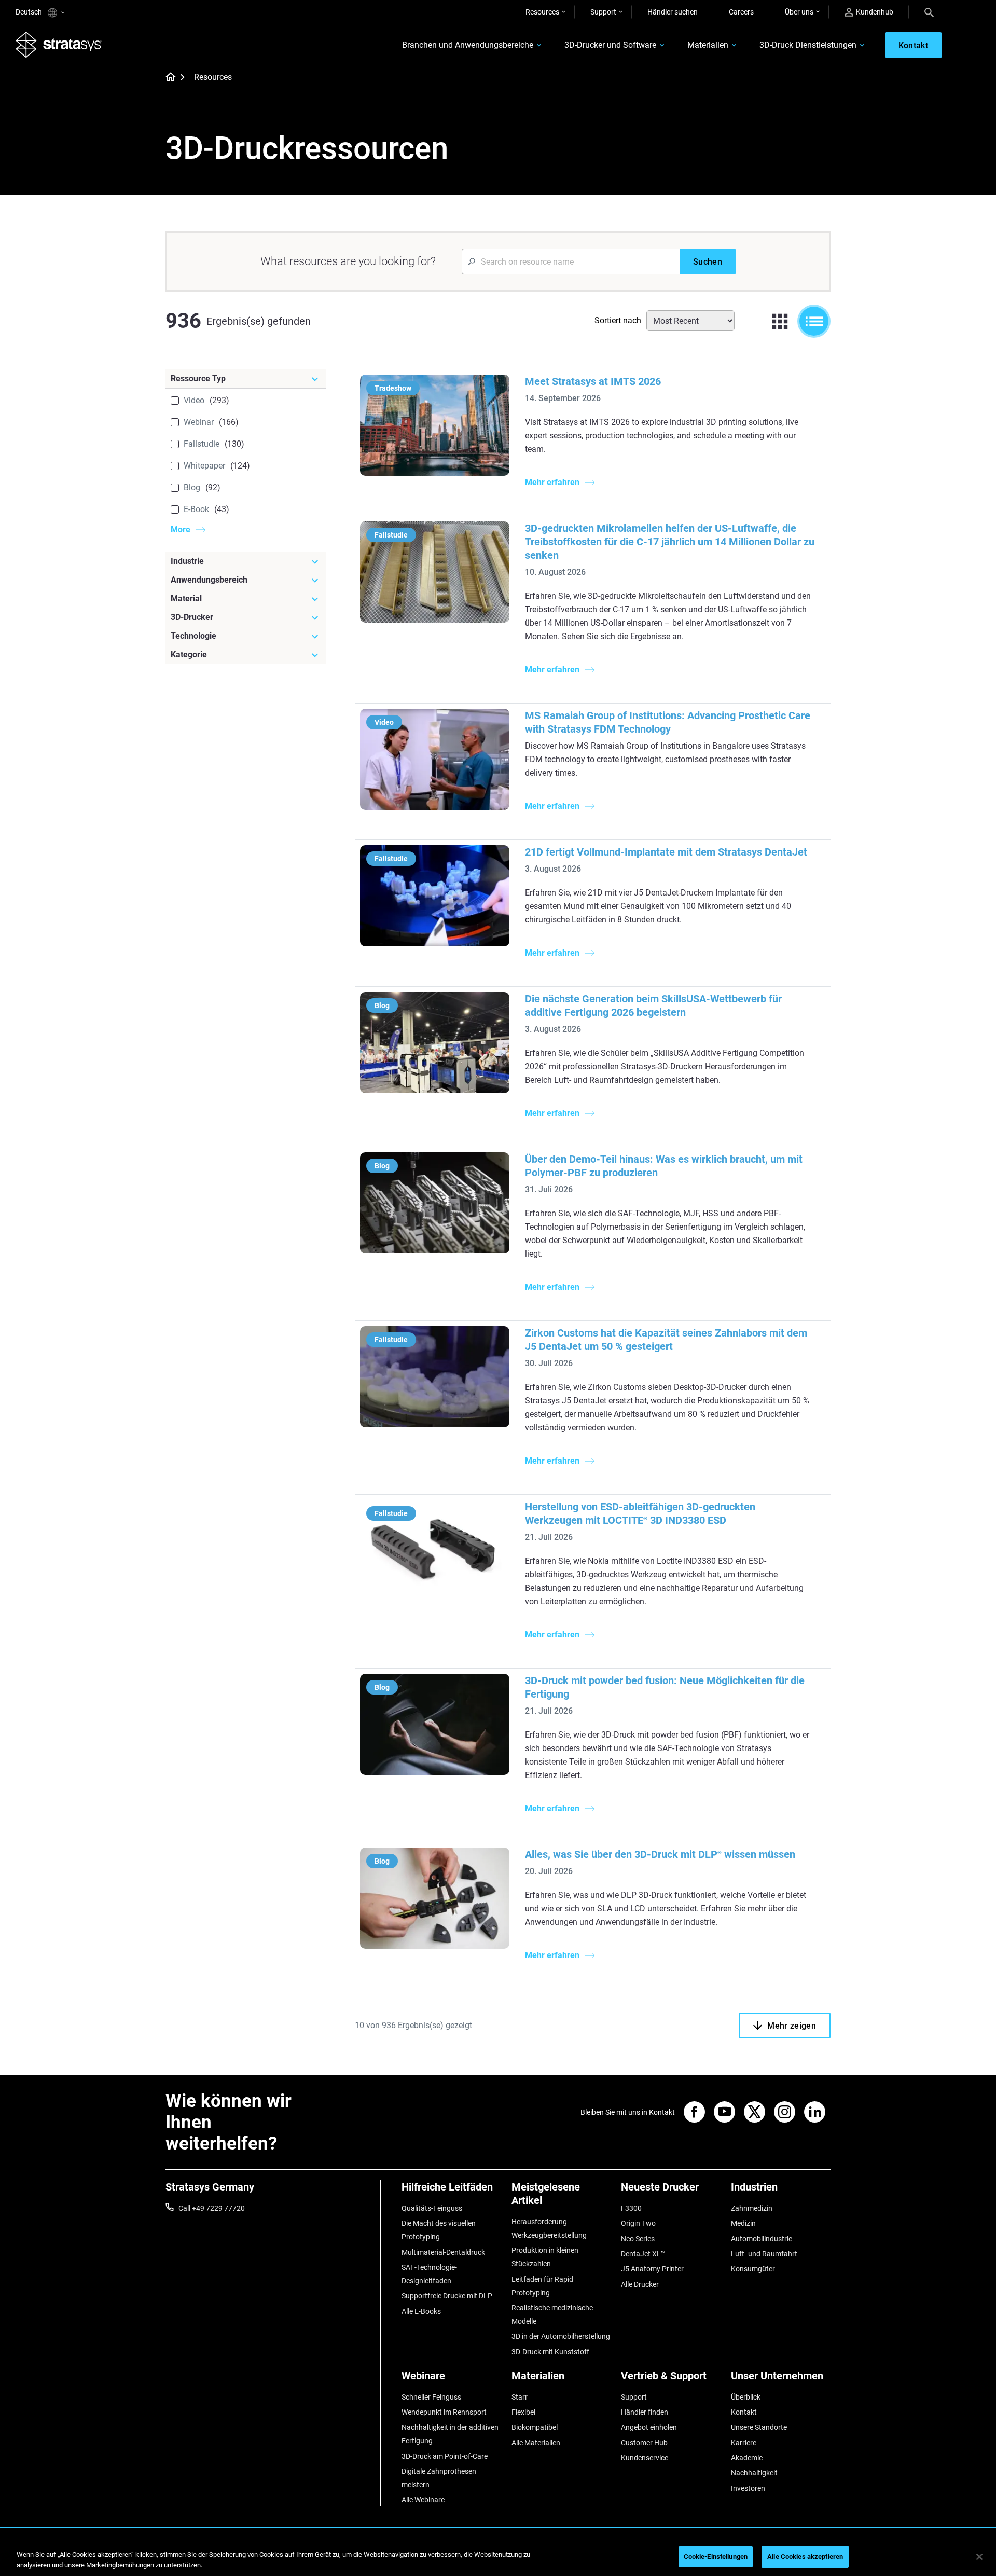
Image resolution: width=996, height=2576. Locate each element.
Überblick (746, 2397)
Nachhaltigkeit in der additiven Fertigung (450, 2434)
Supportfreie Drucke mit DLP (447, 2296)
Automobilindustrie (762, 2239)
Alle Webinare (423, 2500)
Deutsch (30, 12)
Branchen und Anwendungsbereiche (468, 45)
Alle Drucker (640, 2284)
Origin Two (638, 2223)
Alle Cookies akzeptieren (805, 2557)
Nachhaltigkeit (754, 2473)
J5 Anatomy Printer (652, 2269)
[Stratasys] (59, 45)
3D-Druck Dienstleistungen (808, 45)
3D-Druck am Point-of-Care (445, 2456)
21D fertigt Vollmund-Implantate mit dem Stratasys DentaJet (666, 852)
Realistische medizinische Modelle (552, 2315)
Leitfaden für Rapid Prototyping (542, 2286)
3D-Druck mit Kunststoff (550, 2352)
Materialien (708, 45)
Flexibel (523, 2412)
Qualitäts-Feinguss (432, 2208)
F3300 (631, 2208)
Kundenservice (645, 2458)
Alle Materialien (536, 2443)
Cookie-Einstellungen (716, 2557)
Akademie (747, 2458)
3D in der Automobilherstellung (561, 2336)
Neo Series (638, 2239)
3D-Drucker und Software (610, 45)
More (181, 529)
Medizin (743, 2223)
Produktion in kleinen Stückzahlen (545, 2257)
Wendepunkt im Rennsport (444, 2412)
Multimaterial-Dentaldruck (443, 2252)
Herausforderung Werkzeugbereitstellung (549, 2228)
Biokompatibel (535, 2427)
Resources (542, 12)
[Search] (929, 12)
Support (603, 12)
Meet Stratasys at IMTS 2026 (593, 381)
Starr (520, 2397)
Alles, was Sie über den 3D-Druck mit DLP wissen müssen (660, 1854)
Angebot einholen (649, 2427)
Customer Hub (644, 2443)
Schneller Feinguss (431, 2397)
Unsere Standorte (759, 2427)
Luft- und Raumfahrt (764, 2254)
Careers (741, 12)
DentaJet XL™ (643, 2254)
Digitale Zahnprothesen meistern (439, 2478)
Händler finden (645, 2412)
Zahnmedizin (752, 2208)
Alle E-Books (421, 2311)
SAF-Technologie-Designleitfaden (429, 2274)
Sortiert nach (618, 320)
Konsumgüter (753, 2269)
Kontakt (744, 2412)
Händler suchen (673, 12)
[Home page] (167, 78)
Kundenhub (875, 12)
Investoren (748, 2488)
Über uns (799, 12)
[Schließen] (979, 2557)
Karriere (744, 2443)
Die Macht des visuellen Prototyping (439, 2230)
